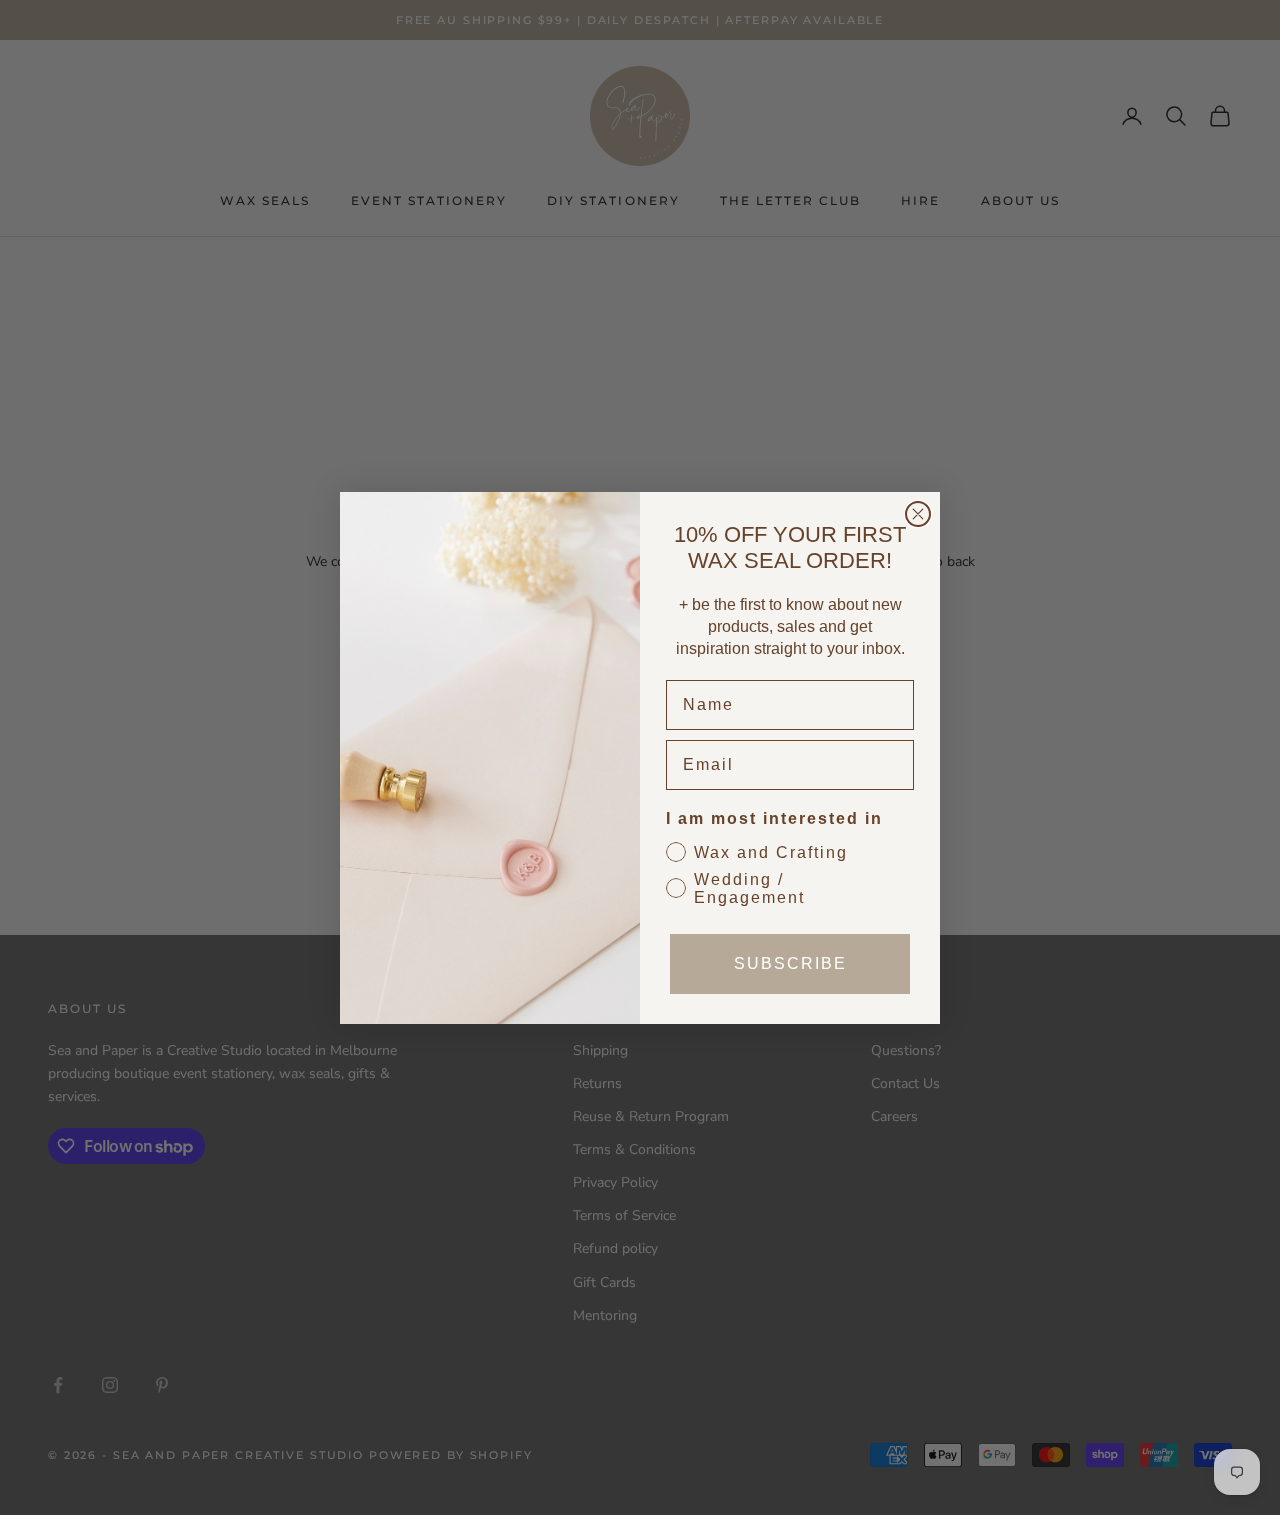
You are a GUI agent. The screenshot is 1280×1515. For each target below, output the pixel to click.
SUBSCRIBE (790, 963)
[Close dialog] (918, 514)
